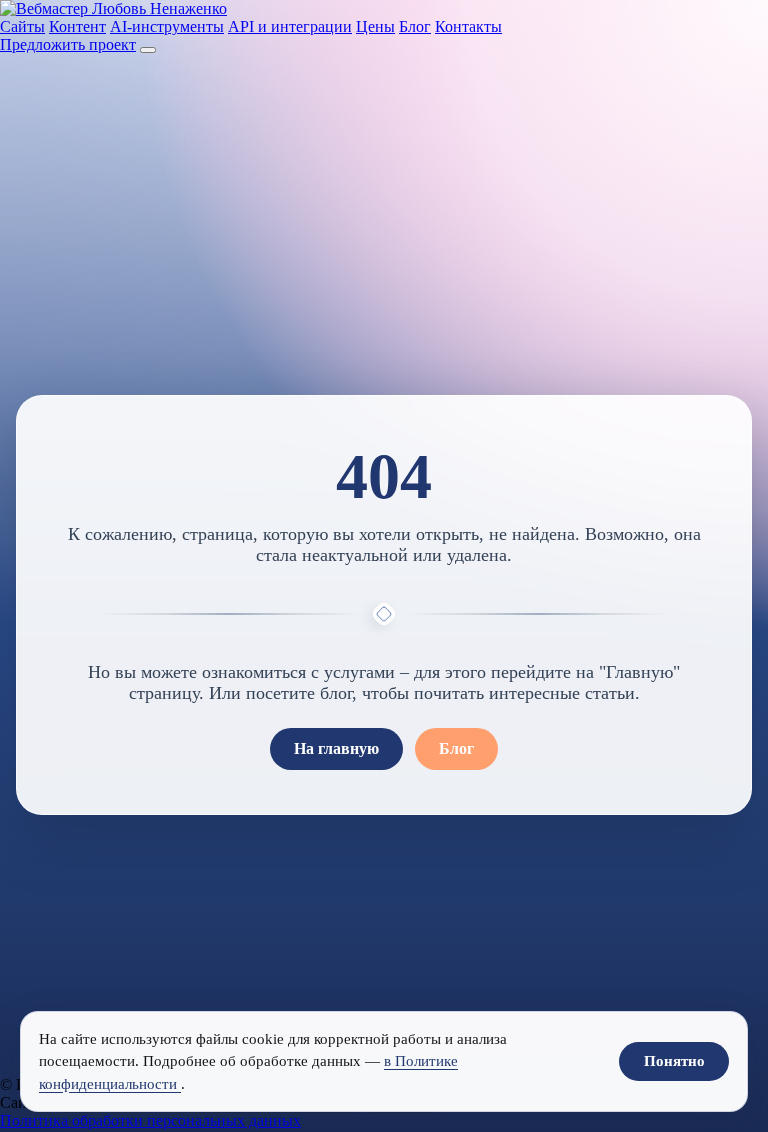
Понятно (674, 1061)
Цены (375, 26)
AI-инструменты (167, 26)
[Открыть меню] (148, 50)
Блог (415, 26)
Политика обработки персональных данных (150, 1120)
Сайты (22, 26)
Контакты (468, 26)
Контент (77, 26)
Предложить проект (68, 44)
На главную (336, 748)
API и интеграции (290, 26)
